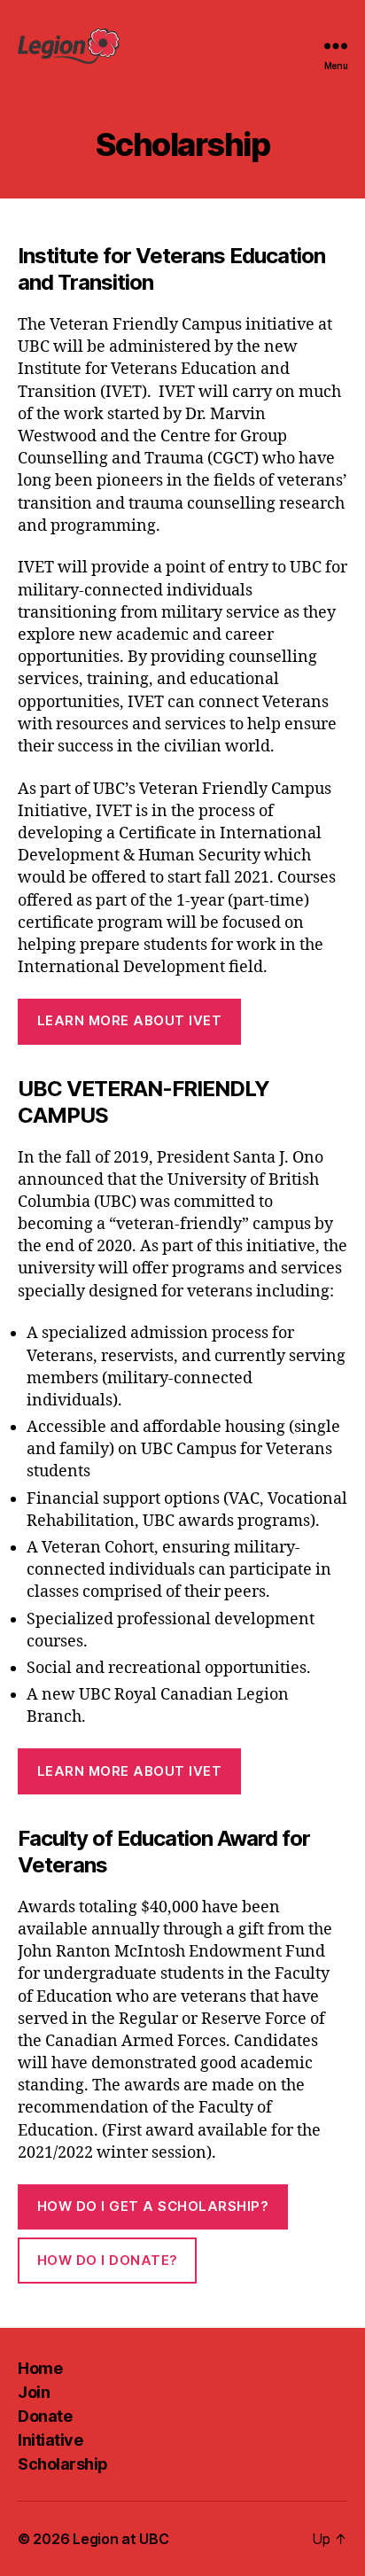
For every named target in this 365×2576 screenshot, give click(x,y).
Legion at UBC (121, 2539)
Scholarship (63, 2464)
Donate (45, 2416)
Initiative (50, 2440)
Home (40, 2368)
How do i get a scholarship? (153, 2206)
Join (34, 2392)
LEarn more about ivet (130, 1020)
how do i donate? (108, 2260)
